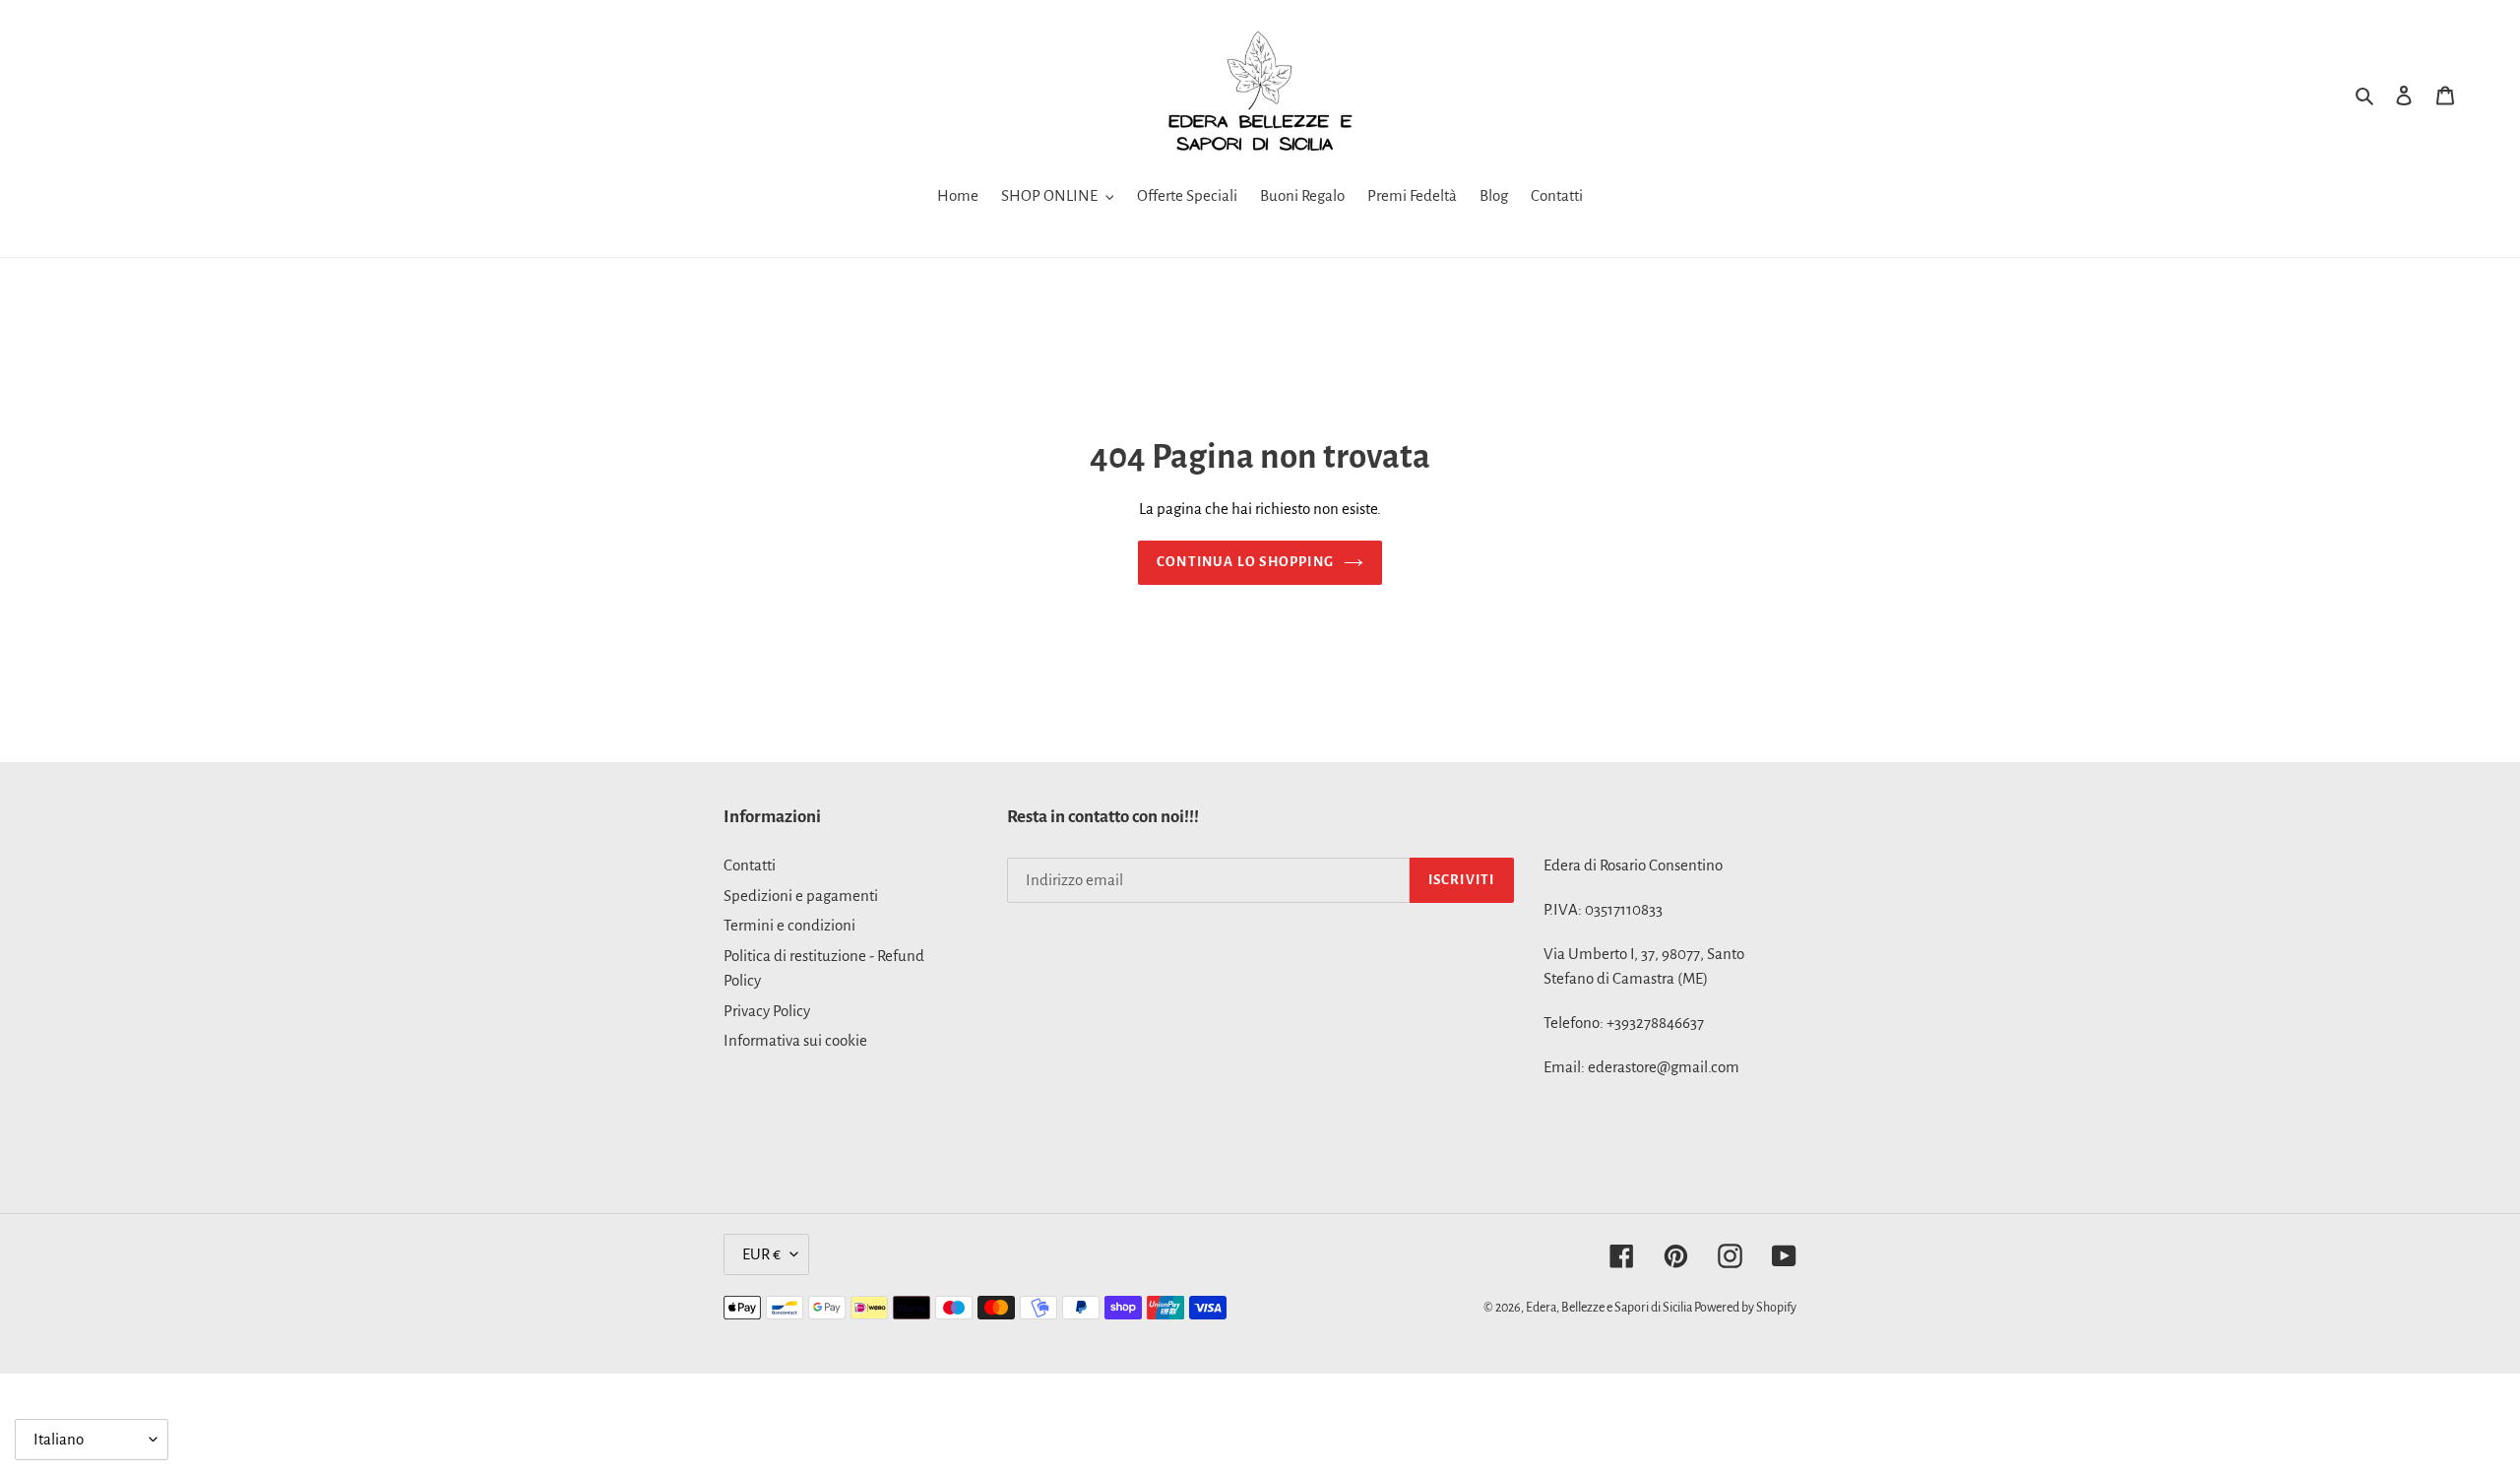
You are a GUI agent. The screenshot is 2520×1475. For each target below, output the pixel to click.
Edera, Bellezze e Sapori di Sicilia (1610, 1308)
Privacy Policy (767, 1011)
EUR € (761, 1254)
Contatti (750, 865)
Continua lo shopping (1245, 562)
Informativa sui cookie (795, 1040)
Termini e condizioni (789, 925)
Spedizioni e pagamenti (801, 896)
